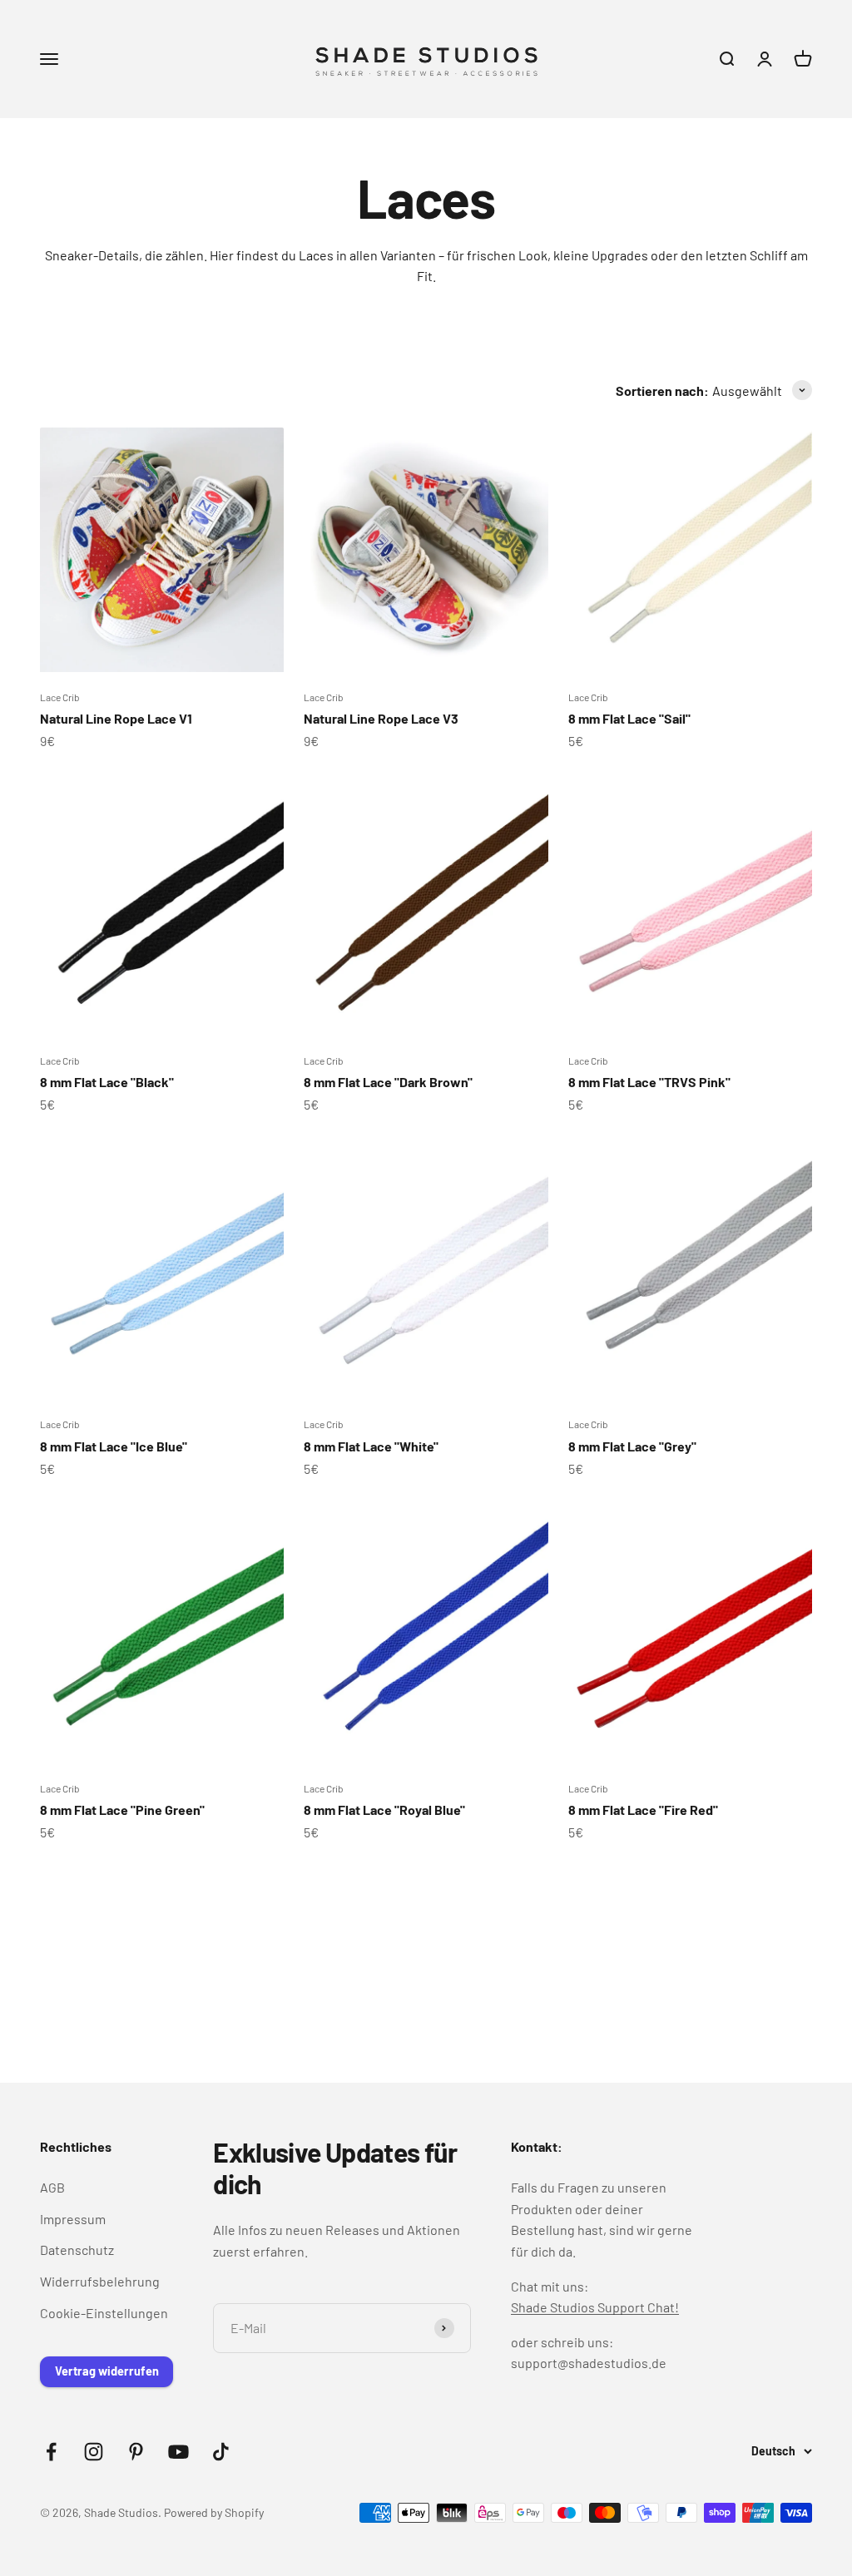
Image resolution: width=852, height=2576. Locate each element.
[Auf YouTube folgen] (178, 2452)
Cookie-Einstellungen (104, 2313)
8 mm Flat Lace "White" (371, 1446)
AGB (52, 2187)
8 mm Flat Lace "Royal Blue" (384, 1810)
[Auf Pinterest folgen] (136, 2452)
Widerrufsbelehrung (100, 2281)
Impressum (73, 2219)
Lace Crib (60, 697)
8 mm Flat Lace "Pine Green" (122, 1810)
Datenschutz (77, 2250)
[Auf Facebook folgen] (51, 2452)
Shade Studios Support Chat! (595, 2307)
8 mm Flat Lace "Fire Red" (643, 1810)
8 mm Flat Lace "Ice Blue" (114, 1446)
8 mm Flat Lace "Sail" (629, 718)
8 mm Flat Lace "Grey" (632, 1446)
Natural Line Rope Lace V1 (116, 718)
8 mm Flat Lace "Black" (107, 1082)
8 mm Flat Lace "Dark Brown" (388, 1082)
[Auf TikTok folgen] (221, 2452)
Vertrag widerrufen (107, 2371)
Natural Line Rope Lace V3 (381, 718)
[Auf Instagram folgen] (94, 2452)
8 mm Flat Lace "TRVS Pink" (649, 1082)
